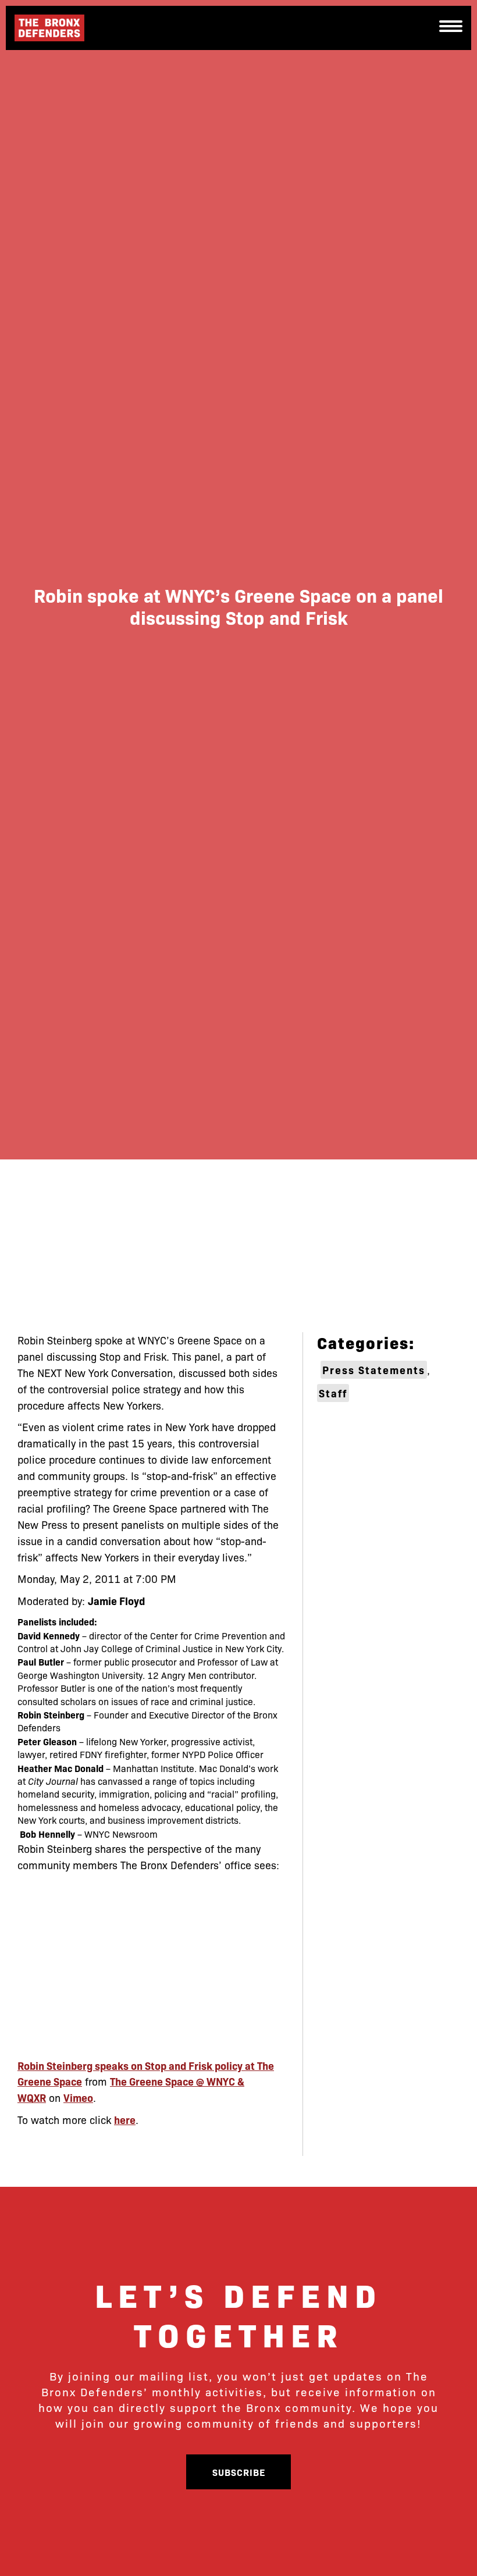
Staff (333, 1393)
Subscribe (239, 2472)
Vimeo (78, 2098)
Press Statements (374, 1370)
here (125, 2120)
